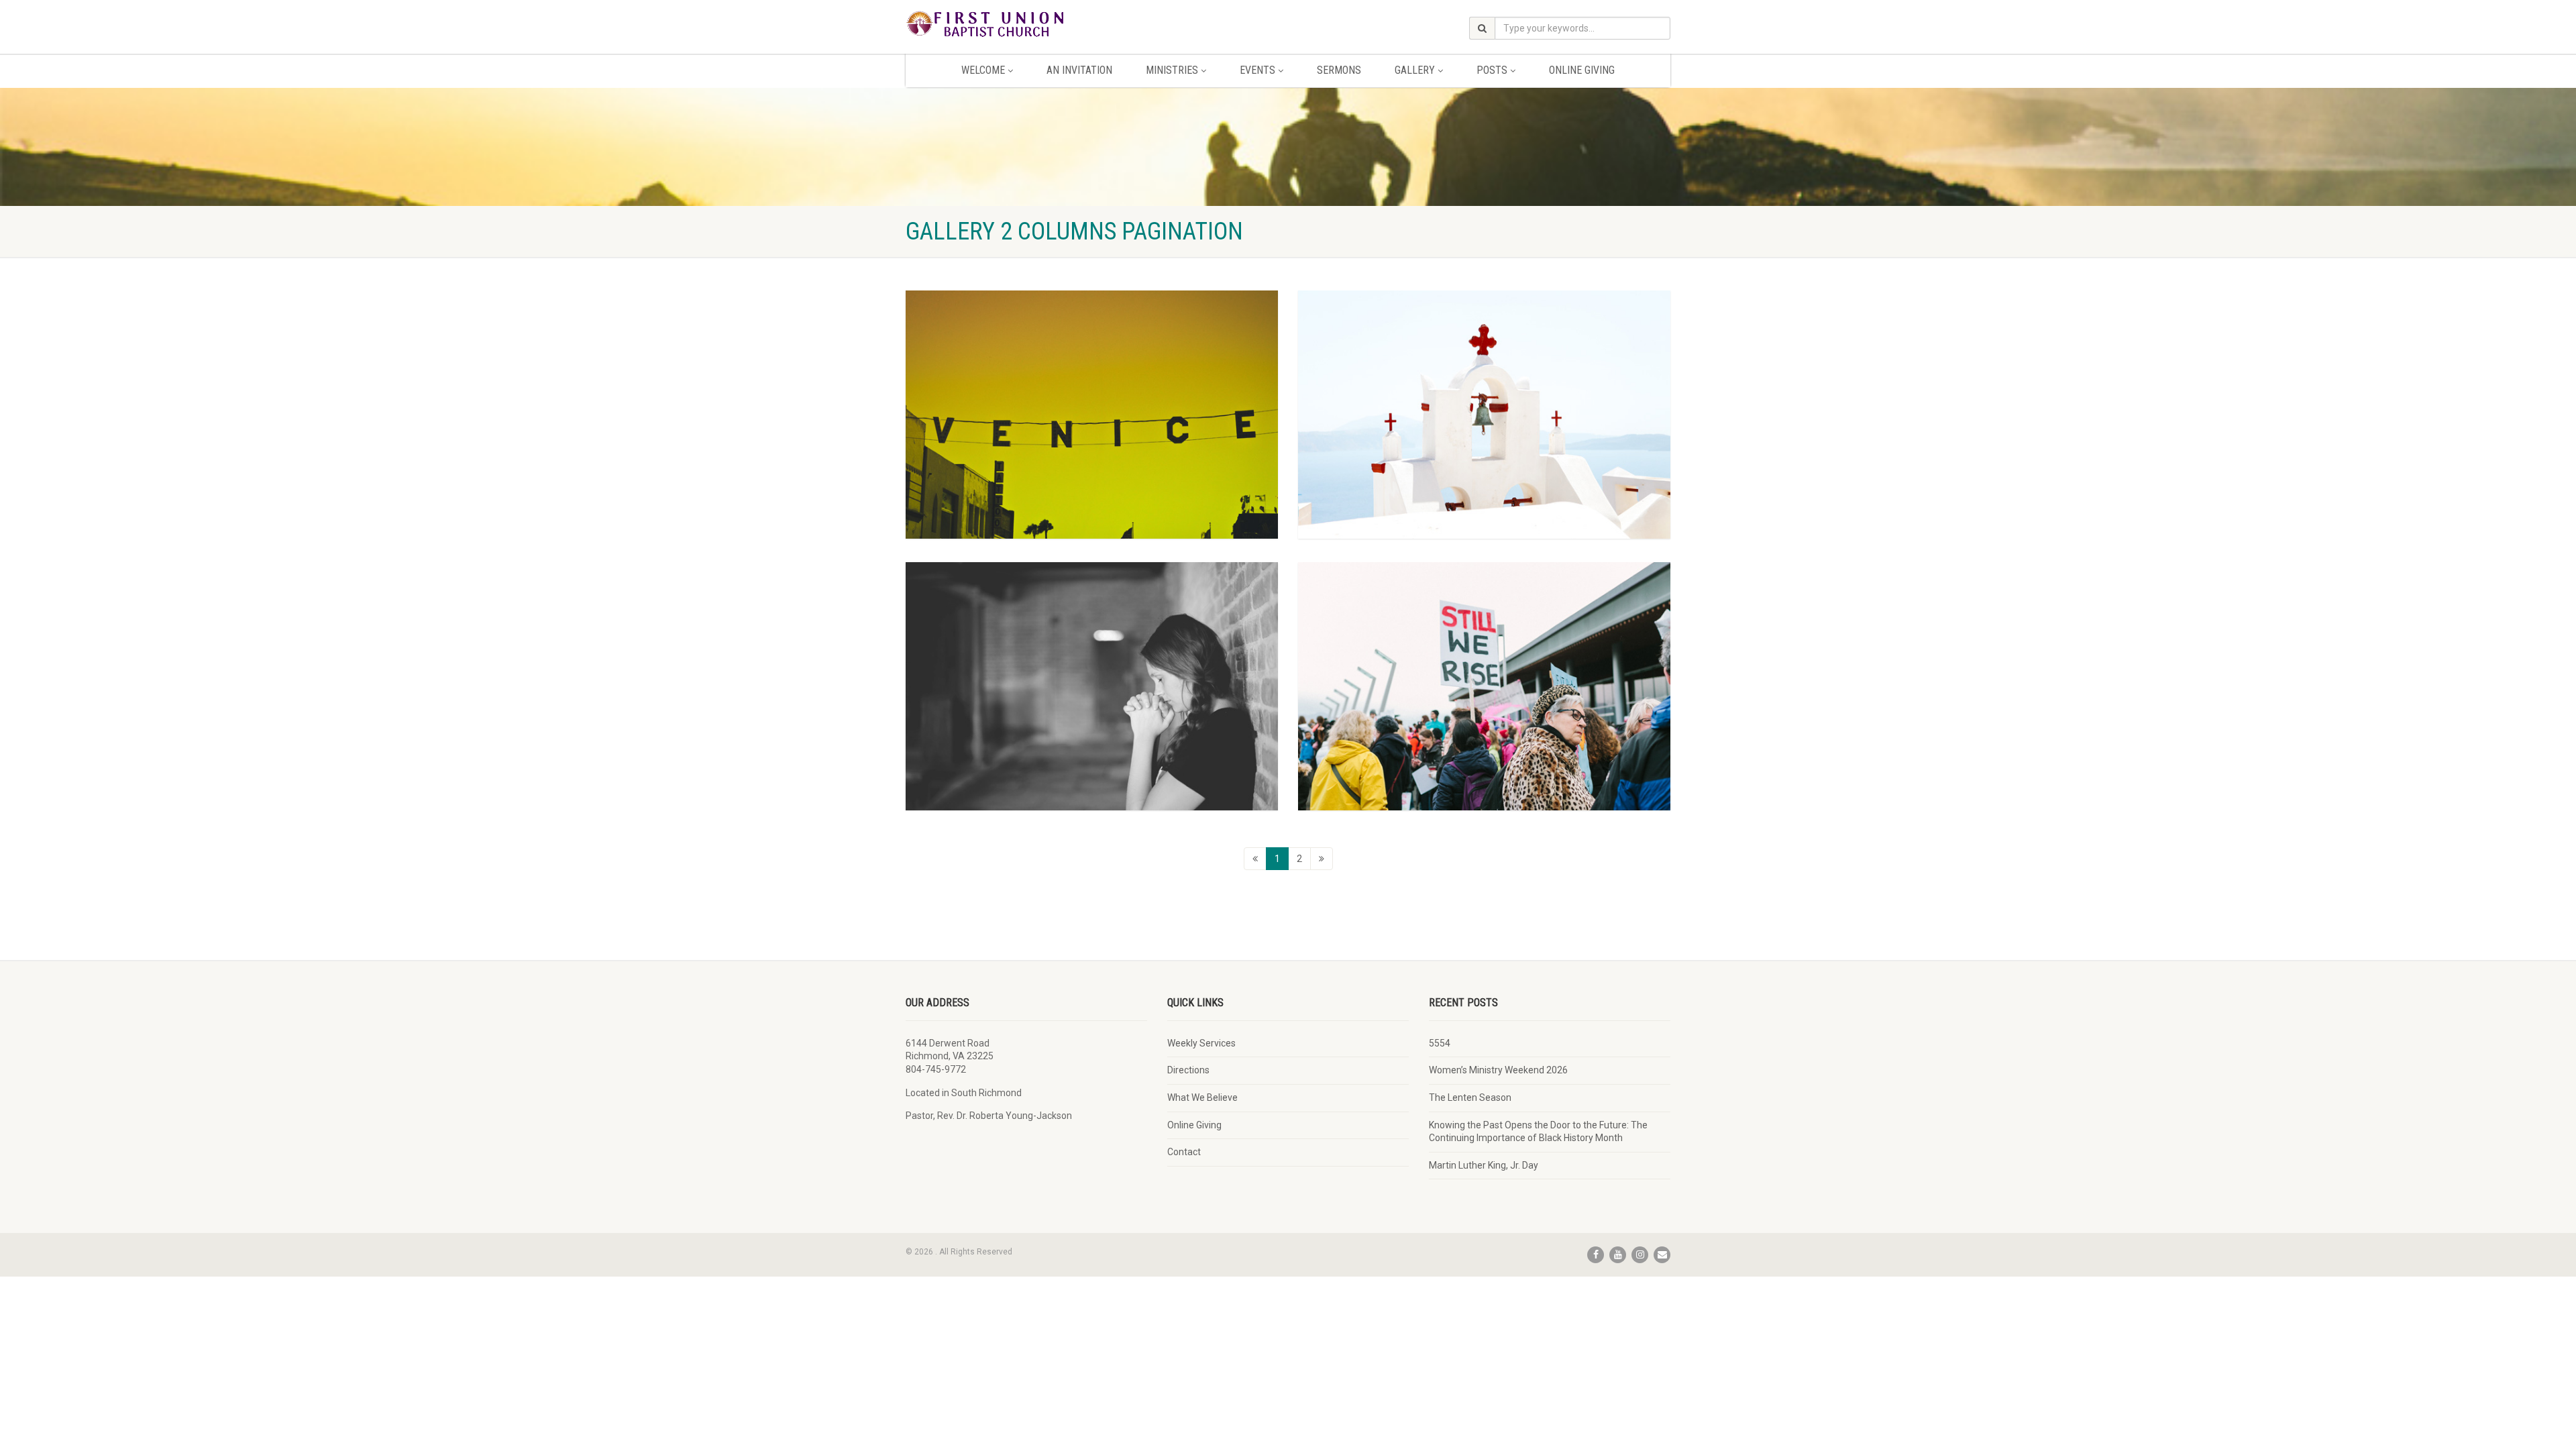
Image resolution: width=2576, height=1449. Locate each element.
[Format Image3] (1484, 686)
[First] (1255, 859)
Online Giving (1582, 70)
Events (1257, 70)
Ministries (1172, 70)
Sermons (1339, 70)
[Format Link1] (1092, 686)
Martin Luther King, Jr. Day (1484, 1165)
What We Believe (1202, 1097)
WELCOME (983, 70)
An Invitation (1079, 70)
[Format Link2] (1484, 415)
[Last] (1322, 859)
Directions (1188, 1070)
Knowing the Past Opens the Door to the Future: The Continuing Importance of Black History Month (1538, 1132)
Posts (1492, 70)
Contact (1184, 1152)
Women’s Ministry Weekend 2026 (1498, 1070)
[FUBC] (1026, 23)
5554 (1440, 1043)
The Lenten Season (1470, 1097)
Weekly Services (1201, 1043)
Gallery (1415, 70)
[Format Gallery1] (1092, 415)
